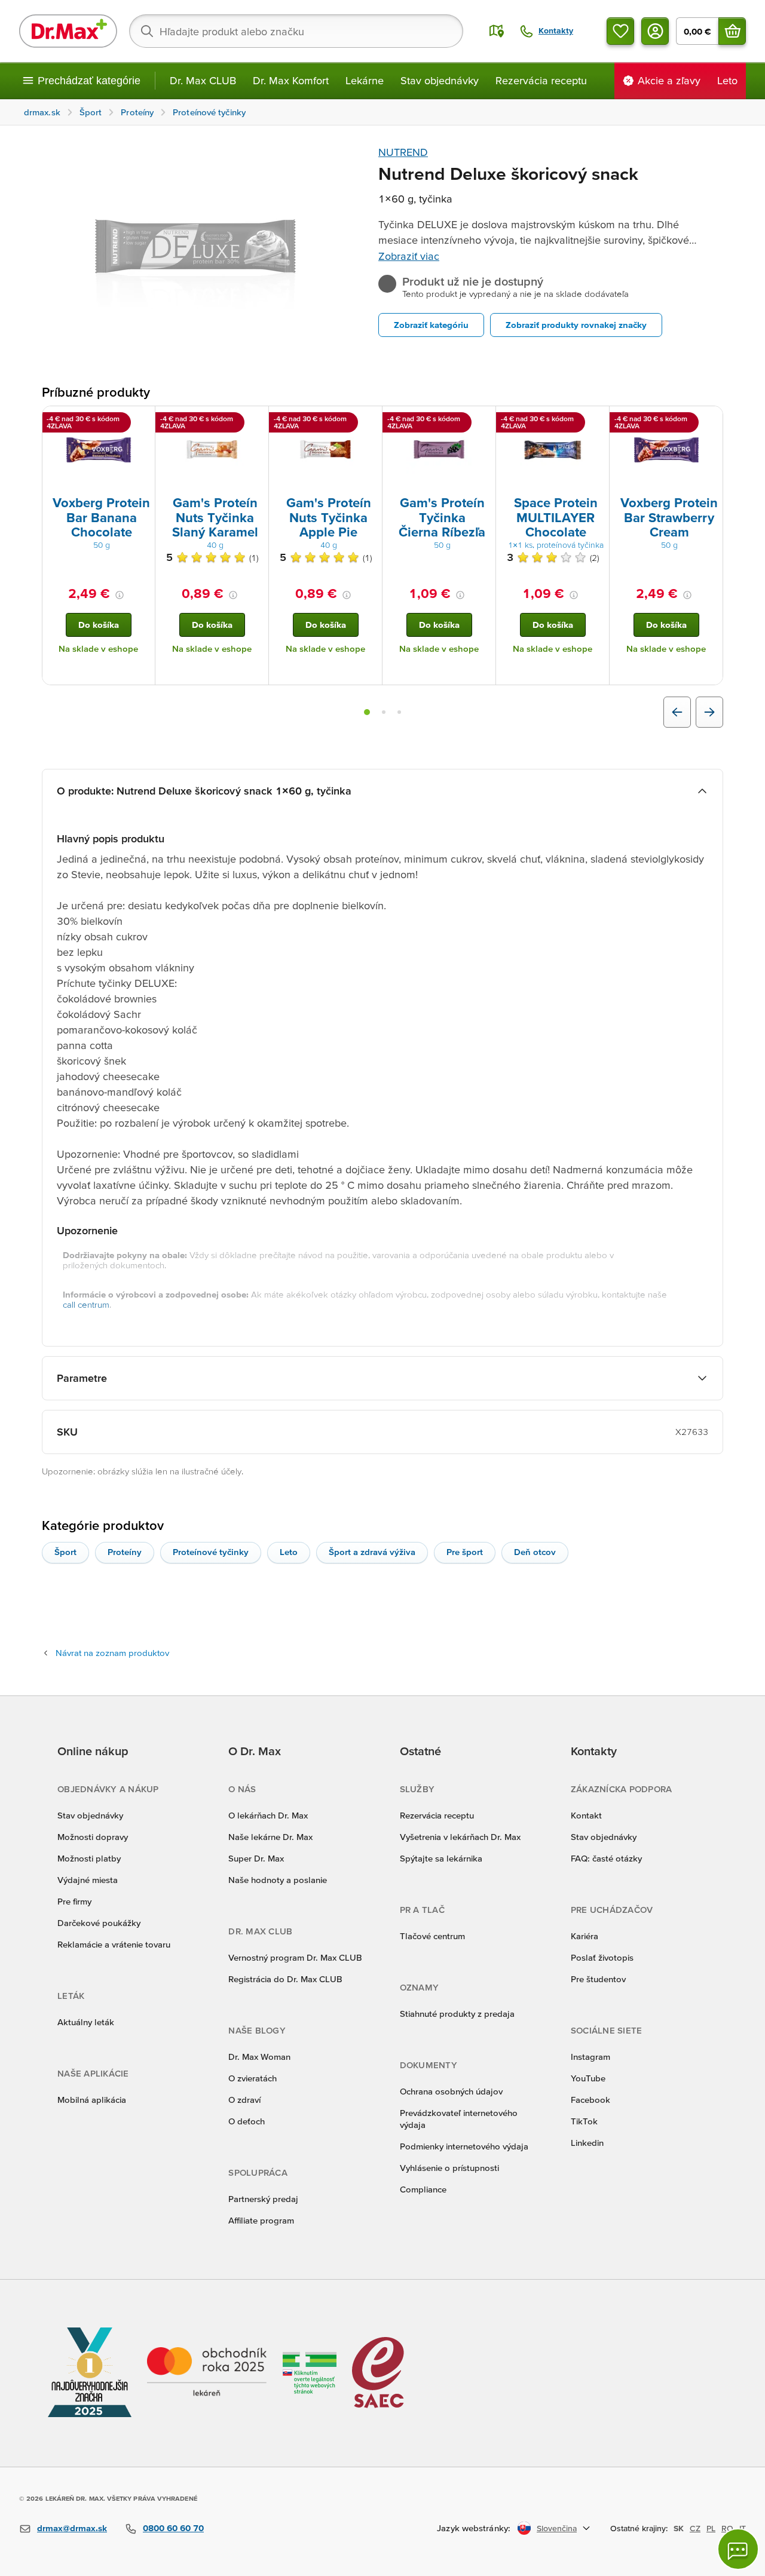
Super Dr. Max (256, 1858)
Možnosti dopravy (93, 1837)
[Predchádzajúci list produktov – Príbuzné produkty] (677, 712)
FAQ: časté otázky (606, 1858)
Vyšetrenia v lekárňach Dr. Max (460, 1837)
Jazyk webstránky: (474, 2528)
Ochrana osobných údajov (451, 2091)
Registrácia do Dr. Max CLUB (285, 1979)
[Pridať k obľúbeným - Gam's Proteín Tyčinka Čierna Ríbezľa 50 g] (482, 421)
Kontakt (586, 1815)
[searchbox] (296, 31)
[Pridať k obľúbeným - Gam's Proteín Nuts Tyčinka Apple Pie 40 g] (369, 421)
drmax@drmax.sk (72, 2528)
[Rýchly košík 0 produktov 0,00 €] (732, 31)
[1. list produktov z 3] (367, 712)
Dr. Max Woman (259, 2057)
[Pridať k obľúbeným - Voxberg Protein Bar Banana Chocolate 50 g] (142, 421)
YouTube (588, 2078)
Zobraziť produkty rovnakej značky (576, 325)
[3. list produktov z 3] (399, 712)
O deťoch (247, 2121)
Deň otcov (535, 1552)
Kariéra (585, 1936)
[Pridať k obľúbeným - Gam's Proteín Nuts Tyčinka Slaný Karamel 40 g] (255, 421)
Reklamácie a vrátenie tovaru (114, 1944)
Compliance (423, 2189)
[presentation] (99, 450)
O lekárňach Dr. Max (268, 1815)
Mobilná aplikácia (92, 2100)
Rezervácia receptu (541, 80)
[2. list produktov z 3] (384, 712)
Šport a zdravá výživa (372, 1552)
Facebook (590, 2100)
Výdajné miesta (88, 1880)
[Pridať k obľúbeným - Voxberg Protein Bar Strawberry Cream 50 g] (709, 421)
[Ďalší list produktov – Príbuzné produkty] (709, 712)
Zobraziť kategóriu (431, 325)
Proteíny (125, 1552)
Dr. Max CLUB (203, 80)
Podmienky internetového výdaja (464, 2146)
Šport (65, 1552)
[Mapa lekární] (497, 31)
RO (727, 2528)
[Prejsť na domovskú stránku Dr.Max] (68, 31)
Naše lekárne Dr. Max (270, 1837)
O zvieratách (253, 2078)
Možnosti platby (89, 1858)
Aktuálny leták (86, 2022)
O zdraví (244, 2100)
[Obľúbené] (620, 31)
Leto (289, 1552)
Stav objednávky (440, 80)
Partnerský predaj (263, 2199)
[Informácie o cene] (120, 595)
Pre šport (465, 1552)
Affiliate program (261, 2220)
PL (711, 2528)
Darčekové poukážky (99, 1923)
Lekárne (365, 80)
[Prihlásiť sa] (655, 31)
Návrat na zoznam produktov (112, 1653)
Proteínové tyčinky (211, 1552)
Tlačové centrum (432, 1936)
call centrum (86, 1304)
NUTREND (403, 152)
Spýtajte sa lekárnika (441, 1858)
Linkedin (587, 2143)
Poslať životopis (602, 1957)
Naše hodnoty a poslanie (278, 1880)
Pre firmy (74, 1901)
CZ (695, 2528)
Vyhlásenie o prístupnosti (449, 2168)
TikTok (584, 2121)
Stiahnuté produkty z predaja (457, 2014)
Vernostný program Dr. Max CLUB (295, 1957)
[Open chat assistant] (738, 2549)
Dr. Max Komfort (291, 80)
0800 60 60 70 (173, 2528)
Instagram (590, 2057)
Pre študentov (598, 1979)
